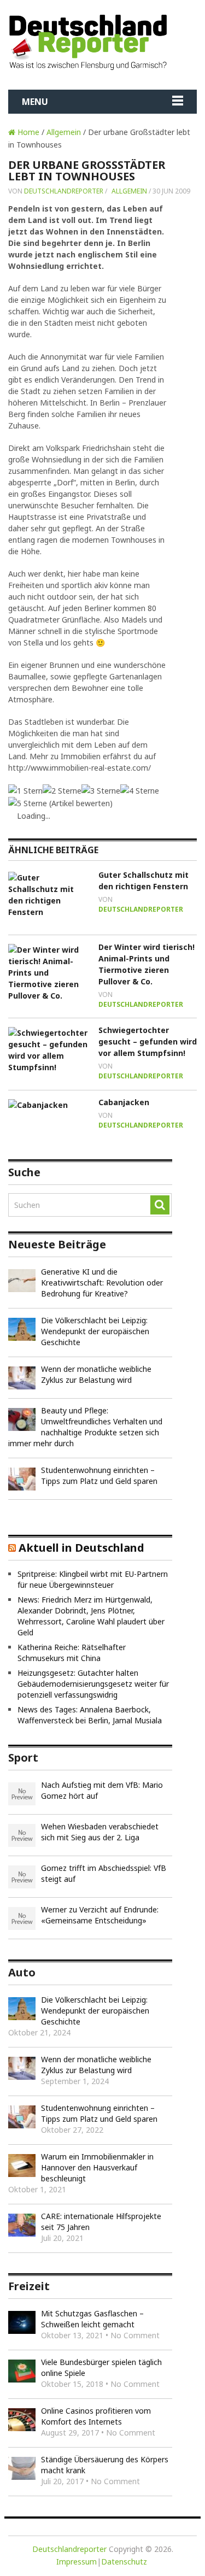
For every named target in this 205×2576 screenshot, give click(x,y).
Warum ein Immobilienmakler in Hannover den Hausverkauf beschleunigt (97, 2167)
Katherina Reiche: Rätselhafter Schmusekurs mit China (72, 1653)
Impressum (77, 2562)
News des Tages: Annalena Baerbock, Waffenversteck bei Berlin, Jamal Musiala (90, 1715)
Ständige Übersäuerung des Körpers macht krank (105, 2465)
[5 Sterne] (28, 803)
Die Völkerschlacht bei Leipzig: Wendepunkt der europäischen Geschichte (95, 1331)
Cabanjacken (124, 1102)
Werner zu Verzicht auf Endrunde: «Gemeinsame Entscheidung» (100, 1915)
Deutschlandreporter (64, 191)
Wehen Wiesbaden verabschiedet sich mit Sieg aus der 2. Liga (100, 1832)
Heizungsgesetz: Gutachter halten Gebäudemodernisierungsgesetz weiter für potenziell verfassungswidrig (93, 1684)
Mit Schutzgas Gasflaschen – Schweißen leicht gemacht (92, 2319)
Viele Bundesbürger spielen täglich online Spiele (101, 2367)
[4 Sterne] (140, 791)
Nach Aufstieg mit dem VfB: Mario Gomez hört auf (102, 1790)
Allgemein (64, 132)
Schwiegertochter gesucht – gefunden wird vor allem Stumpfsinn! (148, 1041)
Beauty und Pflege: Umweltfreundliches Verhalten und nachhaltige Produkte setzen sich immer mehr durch (85, 1427)
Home (27, 132)
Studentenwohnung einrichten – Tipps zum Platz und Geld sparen (99, 1475)
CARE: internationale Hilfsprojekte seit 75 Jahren (101, 2222)
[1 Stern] (25, 791)
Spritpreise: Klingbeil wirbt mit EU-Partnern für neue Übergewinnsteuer (93, 1579)
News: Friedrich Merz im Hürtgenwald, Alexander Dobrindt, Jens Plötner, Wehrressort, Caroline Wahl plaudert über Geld (91, 1616)
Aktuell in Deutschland (81, 1548)
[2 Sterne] (62, 791)
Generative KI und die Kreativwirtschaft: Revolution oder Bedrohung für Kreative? (102, 1283)
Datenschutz (124, 2562)
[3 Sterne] (101, 791)
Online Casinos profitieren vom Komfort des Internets (96, 2416)
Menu (35, 102)
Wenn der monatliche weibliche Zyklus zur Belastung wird (96, 1374)
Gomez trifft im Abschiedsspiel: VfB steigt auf (104, 1873)
